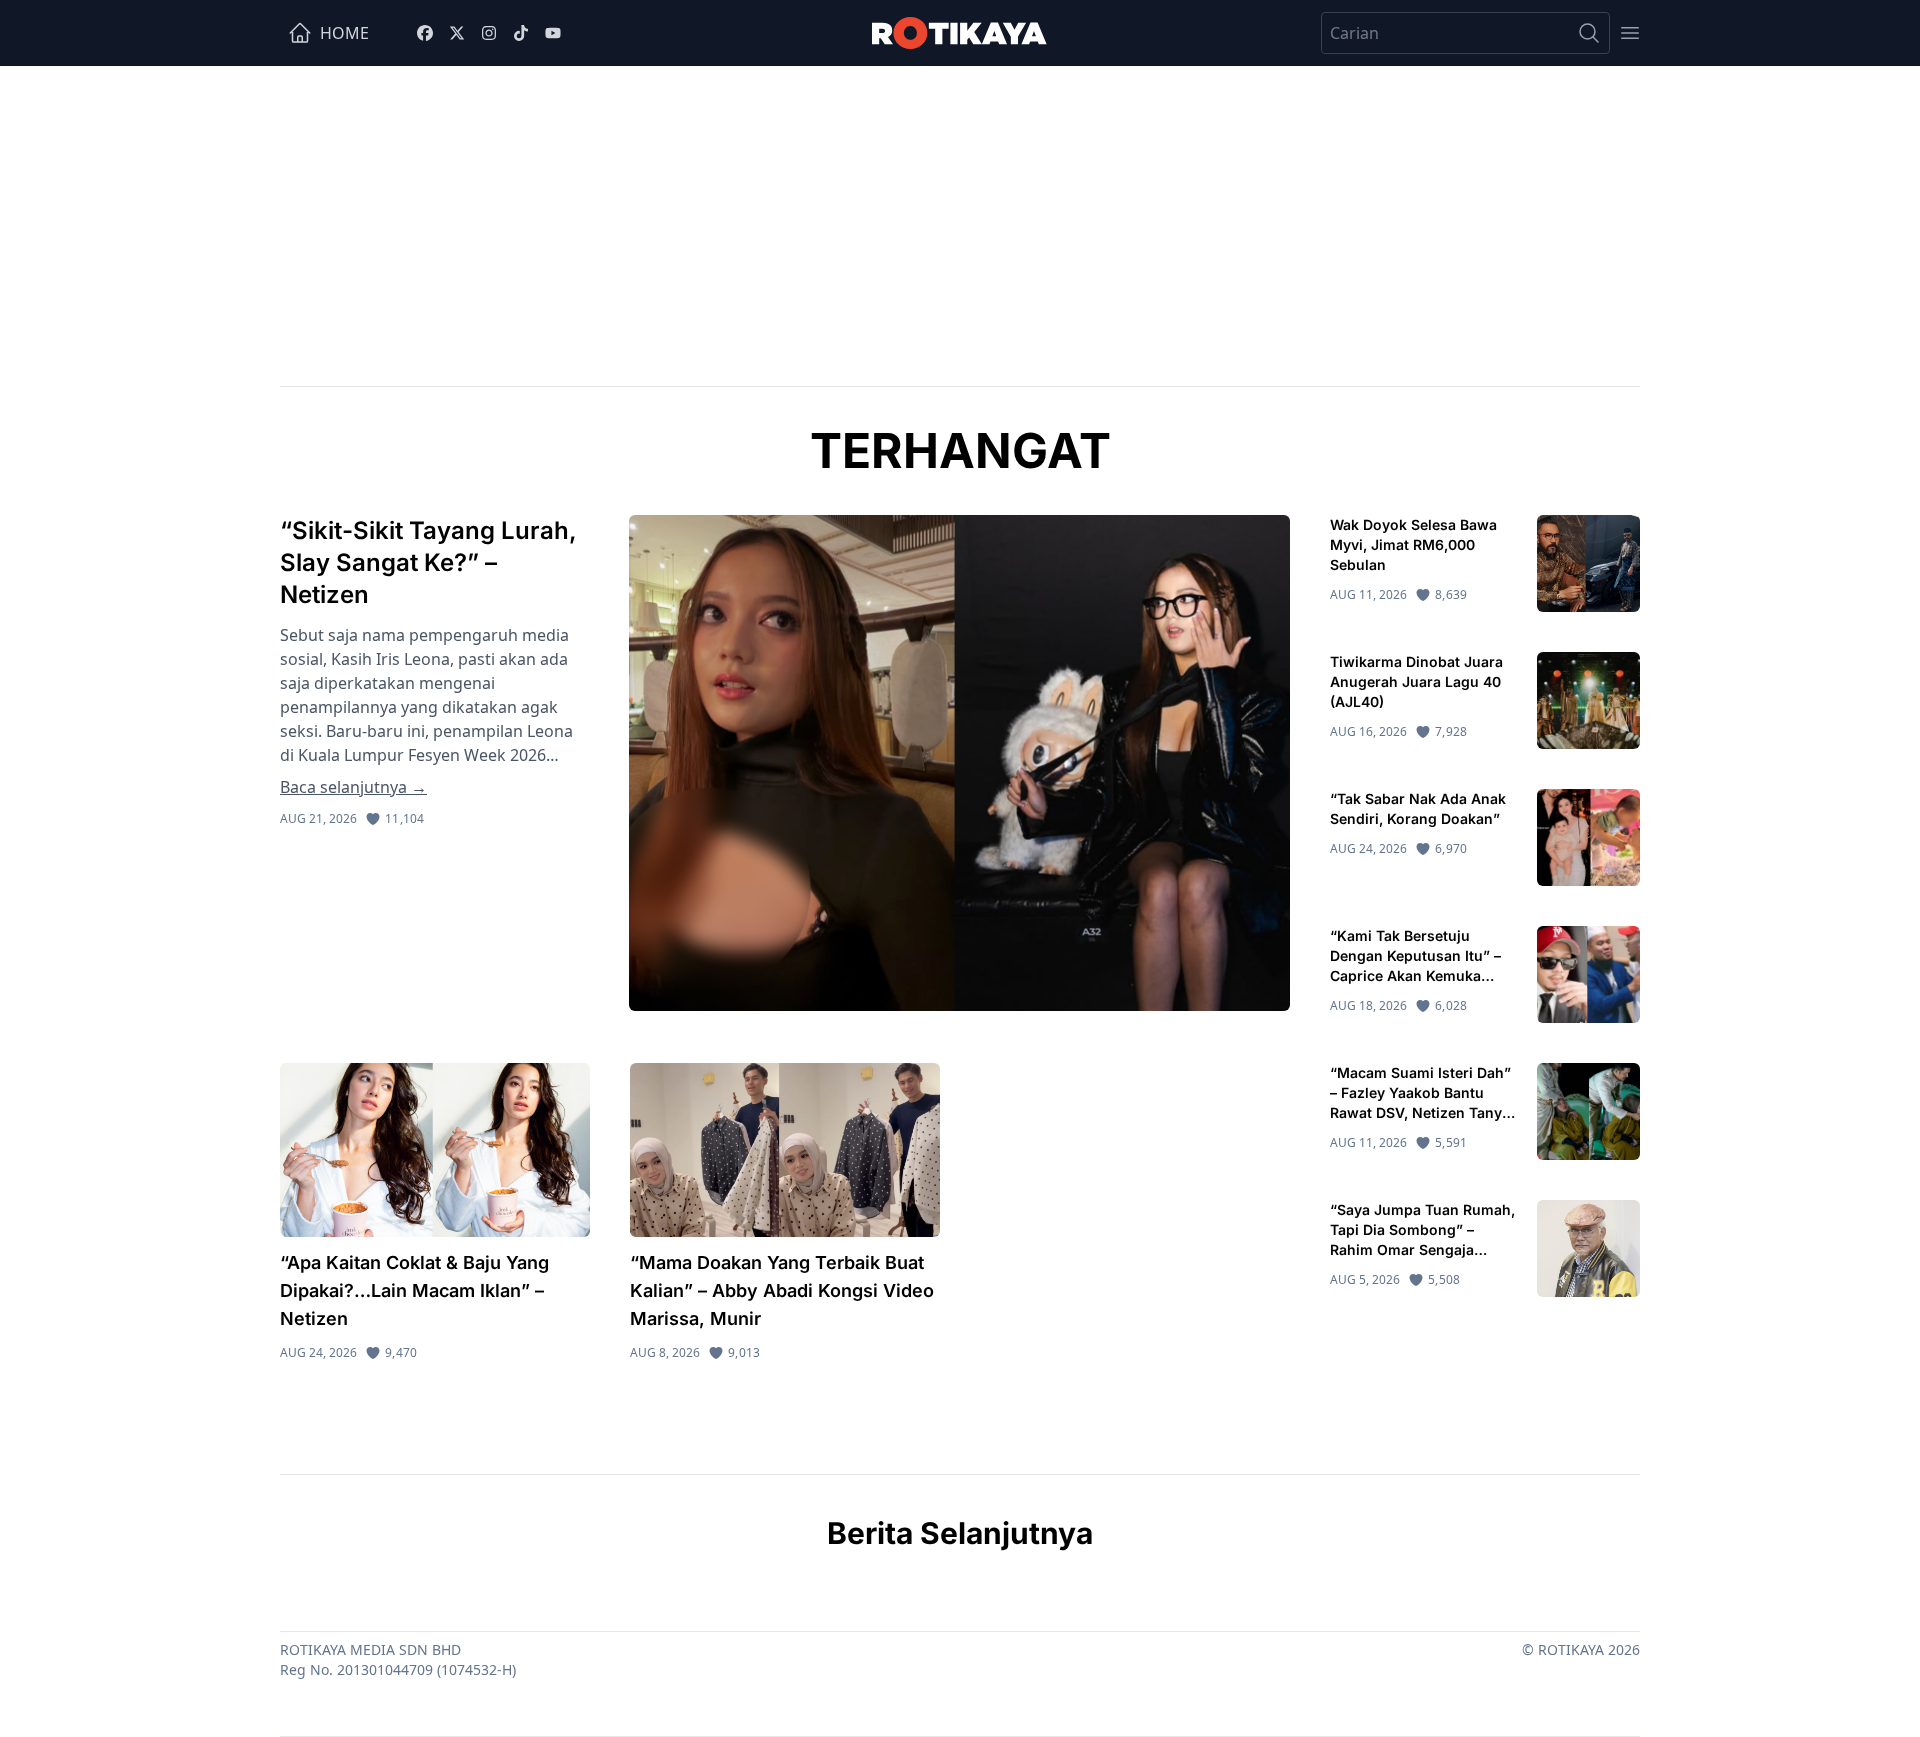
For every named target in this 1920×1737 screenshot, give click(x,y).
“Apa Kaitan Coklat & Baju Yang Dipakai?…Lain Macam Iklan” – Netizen (414, 1290)
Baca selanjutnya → (353, 787)
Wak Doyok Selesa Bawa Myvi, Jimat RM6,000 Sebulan (1413, 544)
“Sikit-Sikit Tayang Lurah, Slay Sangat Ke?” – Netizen (428, 562)
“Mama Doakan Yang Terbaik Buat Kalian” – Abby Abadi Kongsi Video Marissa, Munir (782, 1290)
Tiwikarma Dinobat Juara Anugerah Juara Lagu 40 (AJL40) (1416, 681)
